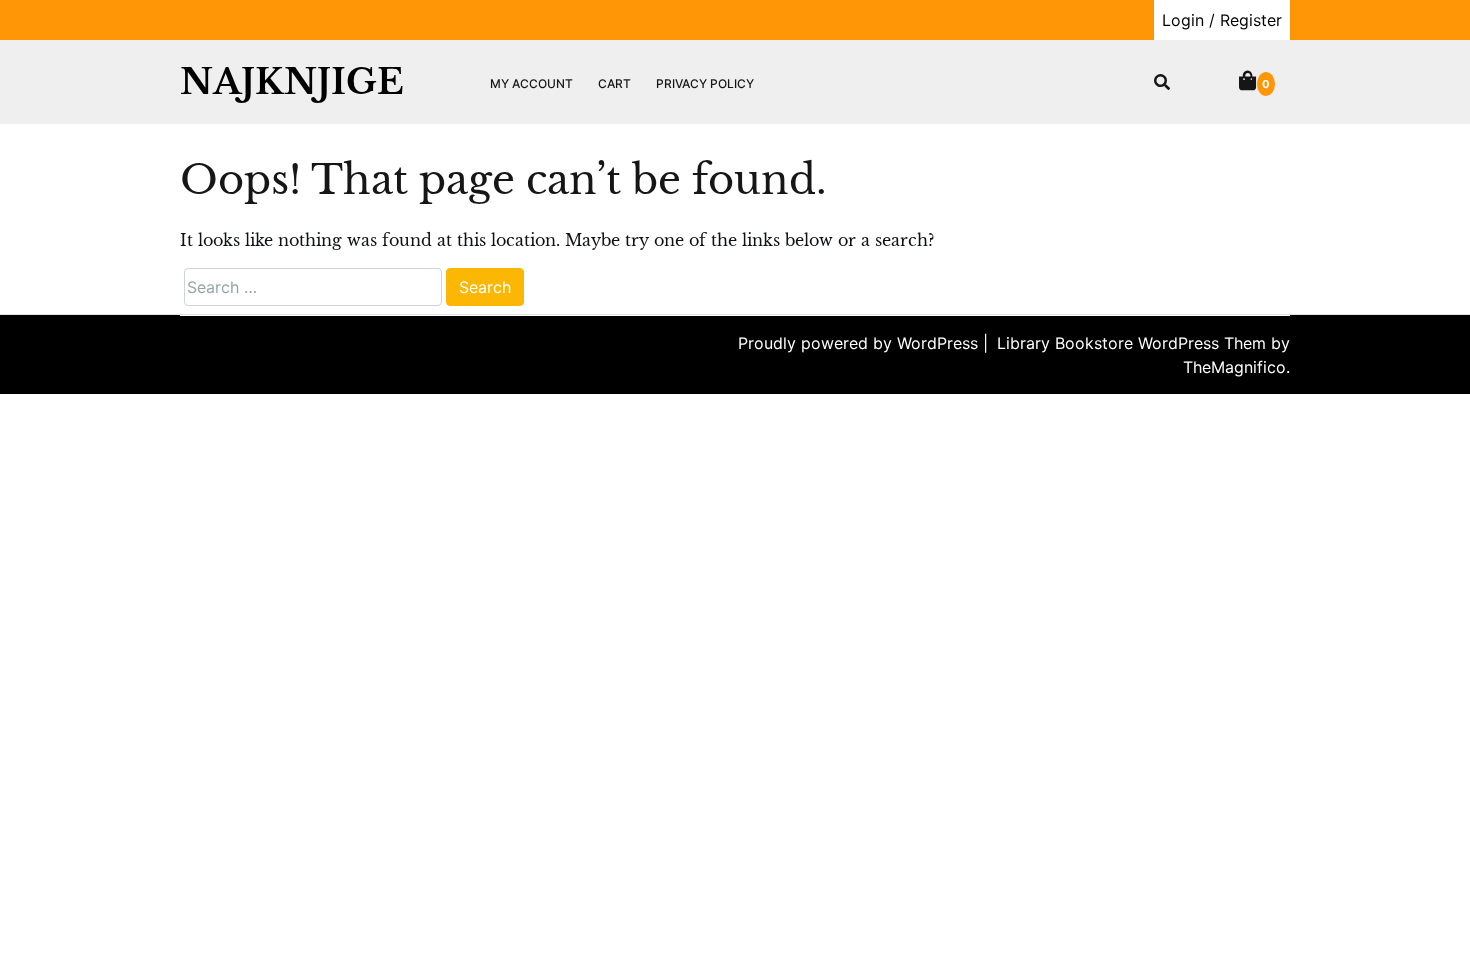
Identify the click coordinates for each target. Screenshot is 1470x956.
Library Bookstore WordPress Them (1134, 343)
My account (531, 83)
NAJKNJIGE (292, 81)
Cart (614, 83)
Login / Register (1222, 20)
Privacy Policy (705, 83)
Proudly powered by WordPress (860, 343)
